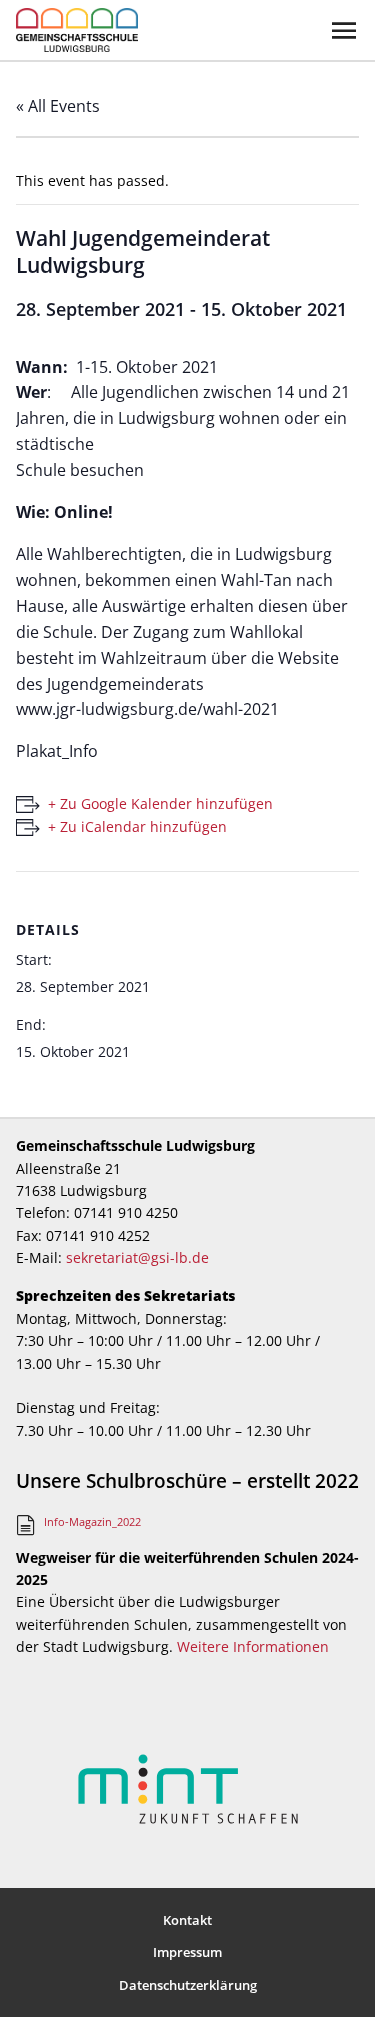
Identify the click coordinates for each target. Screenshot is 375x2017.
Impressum (187, 1952)
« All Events (58, 106)
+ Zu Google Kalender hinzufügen (160, 803)
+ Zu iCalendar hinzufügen (137, 826)
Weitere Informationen (253, 1646)
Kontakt (187, 1920)
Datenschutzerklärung (188, 1985)
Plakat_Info (57, 751)
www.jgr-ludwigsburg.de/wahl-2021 (147, 709)
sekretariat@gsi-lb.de (137, 1257)
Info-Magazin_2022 (92, 1521)
